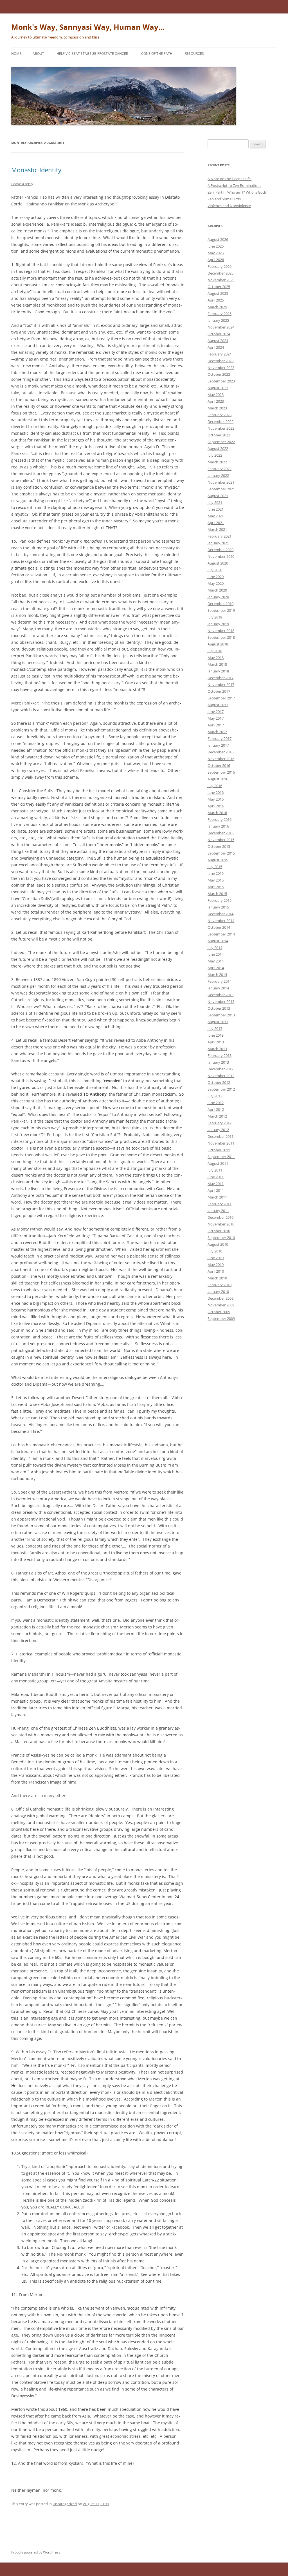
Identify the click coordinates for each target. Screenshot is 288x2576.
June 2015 (216, 873)
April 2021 (216, 523)
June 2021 (216, 509)
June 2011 (216, 1177)
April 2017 (216, 725)
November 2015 (221, 840)
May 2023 (216, 395)
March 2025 (217, 307)
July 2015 (215, 867)
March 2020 (217, 590)
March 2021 (217, 529)
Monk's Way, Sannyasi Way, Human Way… (88, 27)
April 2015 (216, 887)
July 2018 (215, 651)
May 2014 (216, 961)
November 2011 (221, 1143)
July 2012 (215, 1096)
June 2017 (216, 712)
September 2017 (221, 698)
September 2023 (221, 381)
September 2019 (221, 610)
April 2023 (216, 401)
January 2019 (218, 624)
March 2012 (217, 1116)
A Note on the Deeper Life (229, 179)
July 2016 (215, 786)
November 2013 (221, 1002)
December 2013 (220, 995)
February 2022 (220, 469)
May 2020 (216, 583)
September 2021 (221, 489)
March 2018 (217, 664)
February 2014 (220, 981)
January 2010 (218, 1292)
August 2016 (218, 779)
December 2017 (220, 678)
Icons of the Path (156, 54)
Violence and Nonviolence (229, 206)
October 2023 (219, 374)
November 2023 (221, 368)
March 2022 (217, 462)
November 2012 (221, 1076)
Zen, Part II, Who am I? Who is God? (237, 192)
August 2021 (218, 496)
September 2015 (221, 853)
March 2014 (217, 975)
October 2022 (219, 435)
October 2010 (219, 1231)
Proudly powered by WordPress (36, 2552)
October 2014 (219, 927)
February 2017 (220, 738)
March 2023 (217, 408)
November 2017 (221, 685)
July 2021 (215, 502)
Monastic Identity (36, 170)
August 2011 (218, 1163)
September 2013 (221, 1015)
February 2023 (220, 415)
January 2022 (218, 475)
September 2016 (221, 772)
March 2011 (217, 1197)
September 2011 (221, 1157)
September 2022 (221, 442)
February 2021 (220, 536)
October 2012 (219, 1082)
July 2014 (215, 948)
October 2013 (219, 1008)
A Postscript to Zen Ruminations (234, 185)
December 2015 (220, 833)
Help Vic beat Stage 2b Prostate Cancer (92, 54)
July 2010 (215, 1251)
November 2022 (221, 428)
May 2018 (216, 658)
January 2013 (218, 1062)
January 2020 (218, 597)
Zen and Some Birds (224, 199)
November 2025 (221, 280)
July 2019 (215, 617)
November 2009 (221, 1305)
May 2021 (216, 516)
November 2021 (221, 482)
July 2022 (215, 455)
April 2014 (216, 968)
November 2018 (221, 631)
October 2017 (219, 691)
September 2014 (221, 934)
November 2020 (221, 556)
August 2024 (218, 341)
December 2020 (220, 550)
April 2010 (216, 1271)
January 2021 (218, 543)
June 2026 (216, 246)
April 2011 (216, 1190)
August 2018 (218, 644)
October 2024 (219, 334)
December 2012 (220, 1069)
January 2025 (218, 320)
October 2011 (219, 1150)
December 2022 (220, 422)
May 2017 (216, 718)
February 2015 (220, 900)
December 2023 (220, 361)
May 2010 (216, 1265)
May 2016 (216, 799)
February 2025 (220, 314)
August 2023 (218, 388)
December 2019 (220, 604)
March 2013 (217, 1049)
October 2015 (219, 846)
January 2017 (218, 745)
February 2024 (220, 354)
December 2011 (220, 1136)
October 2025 (219, 287)
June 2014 (216, 954)
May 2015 (216, 880)
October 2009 (219, 1312)
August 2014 (218, 941)
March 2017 (217, 732)
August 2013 (218, 1022)
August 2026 (218, 239)
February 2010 (220, 1285)
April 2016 (216, 806)
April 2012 (216, 1109)
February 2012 (220, 1123)
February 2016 (220, 819)
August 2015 (218, 860)
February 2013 (220, 1055)
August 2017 (218, 705)
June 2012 (216, 1103)
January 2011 (218, 1211)
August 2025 (218, 293)
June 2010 (216, 1258)
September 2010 (221, 1238)
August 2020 (218, 563)
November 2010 (221, 1224)
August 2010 (218, 1244)
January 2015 (218, 907)
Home (16, 54)
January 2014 (218, 988)
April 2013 (216, 1042)
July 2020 (215, 570)
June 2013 (216, 1035)
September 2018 (221, 637)
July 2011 (215, 1170)
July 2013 (215, 1028)
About (38, 54)
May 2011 (216, 1184)
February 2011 (220, 1204)
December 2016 (220, 752)
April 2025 (216, 300)
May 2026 (216, 253)
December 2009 (220, 1298)
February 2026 (220, 266)
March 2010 (217, 1278)
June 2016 (216, 792)
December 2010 (220, 1217)
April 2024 (216, 347)
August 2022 (218, 448)
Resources (194, 54)
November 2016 (221, 759)
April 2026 (216, 260)
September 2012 (221, 1089)
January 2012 (218, 1130)
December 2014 (220, 914)
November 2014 (221, 921)
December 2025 (220, 273)
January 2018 (218, 671)
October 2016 (219, 765)
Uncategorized (65, 2504)
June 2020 (216, 577)
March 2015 (217, 894)
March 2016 (217, 813)
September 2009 (221, 1318)
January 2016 (218, 826)
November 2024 (221, 327)
